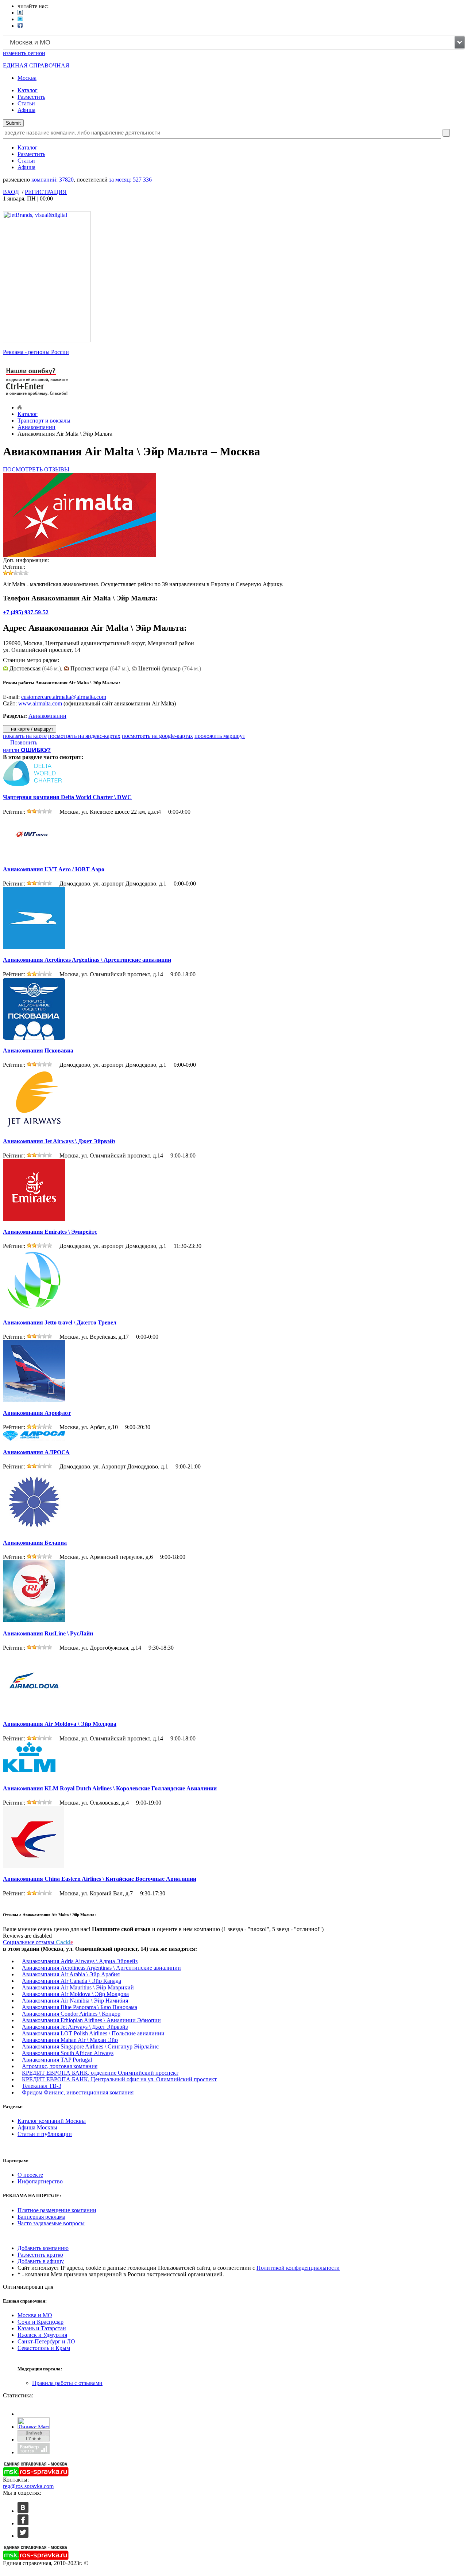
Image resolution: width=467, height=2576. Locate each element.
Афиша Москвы (37, 2127)
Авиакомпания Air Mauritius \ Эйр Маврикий (78, 1987)
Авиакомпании (36, 427)
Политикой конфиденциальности (298, 2268)
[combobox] (234, 42)
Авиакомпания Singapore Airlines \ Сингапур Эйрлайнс (90, 2046)
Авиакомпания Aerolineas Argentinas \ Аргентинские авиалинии (87, 960)
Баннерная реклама (41, 2217)
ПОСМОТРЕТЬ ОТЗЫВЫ (36, 469)
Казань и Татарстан (42, 2328)
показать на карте (25, 736)
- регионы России (36, 352)
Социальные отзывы (38, 1942)
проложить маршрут (220, 736)
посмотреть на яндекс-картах (84, 736)
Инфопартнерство (40, 2181)
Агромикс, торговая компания (60, 2066)
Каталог (28, 90)
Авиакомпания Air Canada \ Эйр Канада (72, 1981)
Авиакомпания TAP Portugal (57, 2060)
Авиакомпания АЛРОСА (36, 1452)
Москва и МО (35, 2315)
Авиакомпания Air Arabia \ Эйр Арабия (71, 1974)
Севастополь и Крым (44, 2348)
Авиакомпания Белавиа (35, 1543)
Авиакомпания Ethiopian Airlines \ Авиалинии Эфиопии (91, 2020)
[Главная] (20, 407)
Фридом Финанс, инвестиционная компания (78, 2092)
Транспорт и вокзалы (44, 421)
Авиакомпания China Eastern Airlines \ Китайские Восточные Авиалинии (100, 1879)
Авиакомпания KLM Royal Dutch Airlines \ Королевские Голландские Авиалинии (110, 1788)
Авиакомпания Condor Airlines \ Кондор (71, 2014)
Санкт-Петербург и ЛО (46, 2341)
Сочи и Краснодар (40, 2322)
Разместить (31, 97)
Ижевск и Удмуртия (42, 2335)
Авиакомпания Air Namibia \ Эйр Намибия (75, 2001)
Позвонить (22, 742)
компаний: (53, 180)
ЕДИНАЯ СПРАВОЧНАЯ (36, 65)
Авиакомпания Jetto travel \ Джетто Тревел (60, 1322)
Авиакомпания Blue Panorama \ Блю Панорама (80, 2007)
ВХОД (11, 192)
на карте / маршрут (31, 729)
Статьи (26, 103)
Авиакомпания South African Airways (68, 2053)
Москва (27, 78)
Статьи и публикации (45, 2134)
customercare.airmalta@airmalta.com (64, 697)
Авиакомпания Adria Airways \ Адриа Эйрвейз (80, 1961)
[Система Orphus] (37, 396)
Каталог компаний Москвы (52, 2121)
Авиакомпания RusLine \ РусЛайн (48, 1633)
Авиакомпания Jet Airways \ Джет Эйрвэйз (59, 1141)
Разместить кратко (40, 2255)
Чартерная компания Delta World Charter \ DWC (67, 797)
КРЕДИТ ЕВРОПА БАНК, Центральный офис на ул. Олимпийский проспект (119, 2079)
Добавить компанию (43, 2248)
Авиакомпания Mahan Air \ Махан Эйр (70, 2040)
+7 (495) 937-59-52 (26, 612)
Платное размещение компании (57, 2210)
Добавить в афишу (41, 2261)
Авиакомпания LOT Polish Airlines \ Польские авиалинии (93, 2033)
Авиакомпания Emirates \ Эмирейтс (50, 1232)
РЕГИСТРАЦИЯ (46, 192)
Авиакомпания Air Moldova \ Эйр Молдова (60, 1724)
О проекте (30, 2175)
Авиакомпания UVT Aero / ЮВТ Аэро (54, 869)
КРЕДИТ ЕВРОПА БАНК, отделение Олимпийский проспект (100, 2073)
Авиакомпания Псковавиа (38, 1050)
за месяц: (130, 180)
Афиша (26, 110)
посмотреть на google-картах (157, 736)
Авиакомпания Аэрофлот (37, 1413)
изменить (24, 53)
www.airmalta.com (40, 703)
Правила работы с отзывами (67, 2383)
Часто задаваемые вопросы (51, 2223)
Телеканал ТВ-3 (42, 2086)
